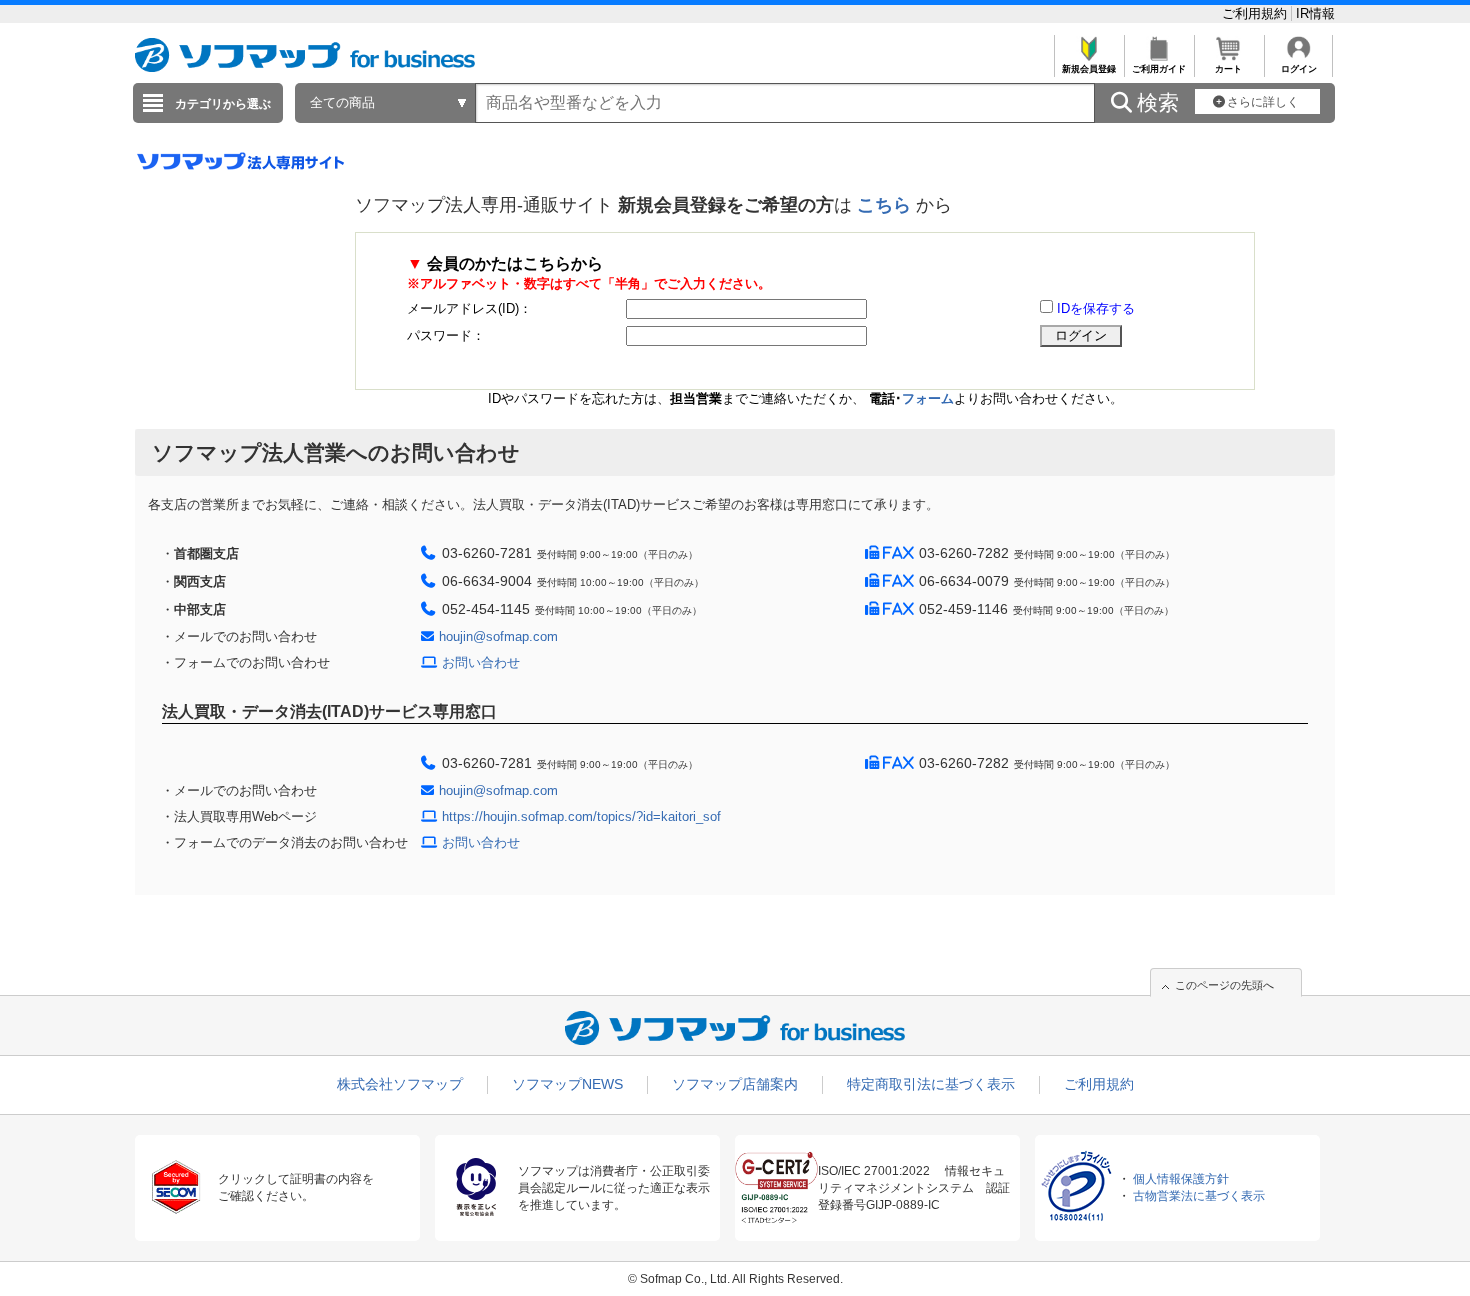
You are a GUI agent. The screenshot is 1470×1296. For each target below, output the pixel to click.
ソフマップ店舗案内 (735, 1084)
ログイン (1299, 69)
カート (1228, 69)
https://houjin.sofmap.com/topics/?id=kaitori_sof (581, 816)
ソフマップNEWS (567, 1084)
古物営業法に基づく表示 (1199, 1196)
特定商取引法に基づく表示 (931, 1084)
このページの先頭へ (1224, 985)
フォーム (928, 398)
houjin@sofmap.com (498, 636)
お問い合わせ (481, 662)
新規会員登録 (1089, 69)
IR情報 (1315, 13)
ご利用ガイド (1159, 69)
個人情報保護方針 (1181, 1179)
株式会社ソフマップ (400, 1084)
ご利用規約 (1256, 13)
